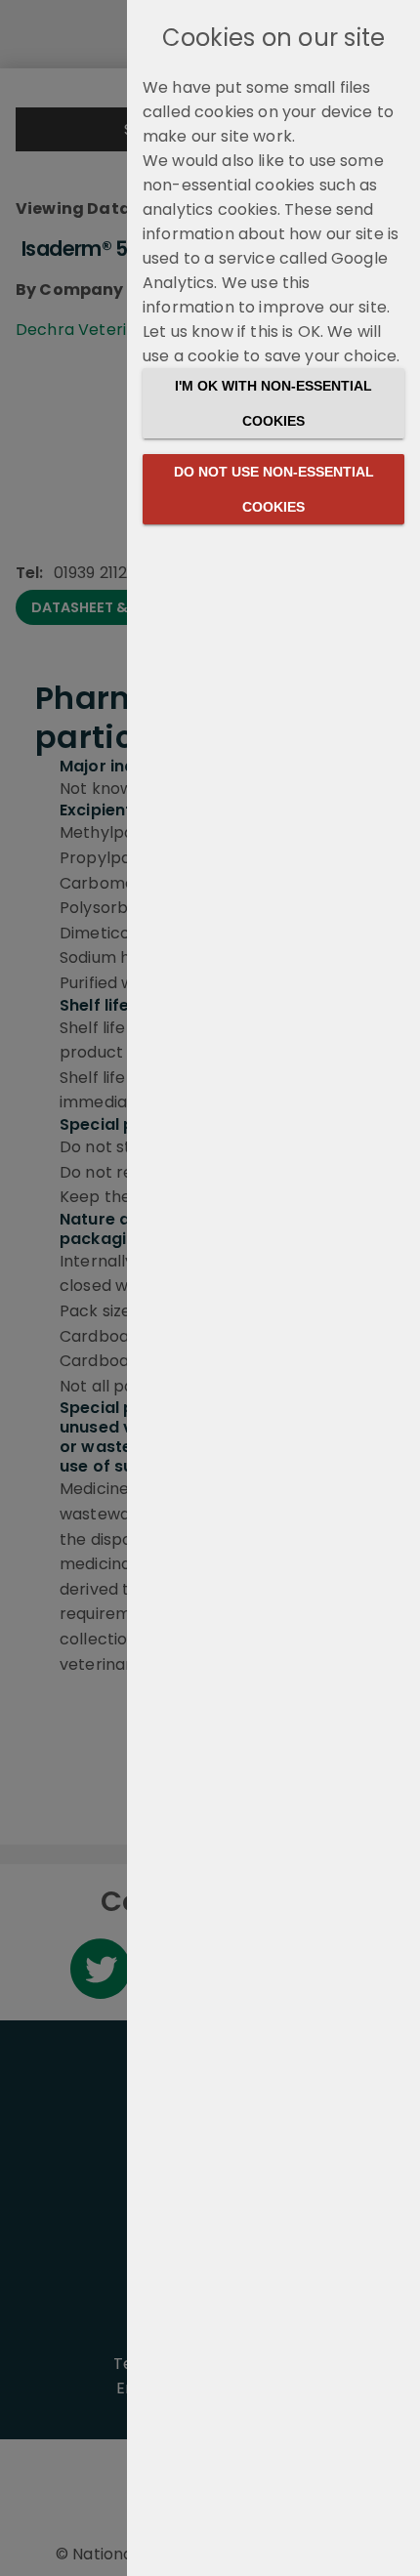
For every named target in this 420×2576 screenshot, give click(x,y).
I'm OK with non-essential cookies (273, 403)
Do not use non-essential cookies (274, 489)
